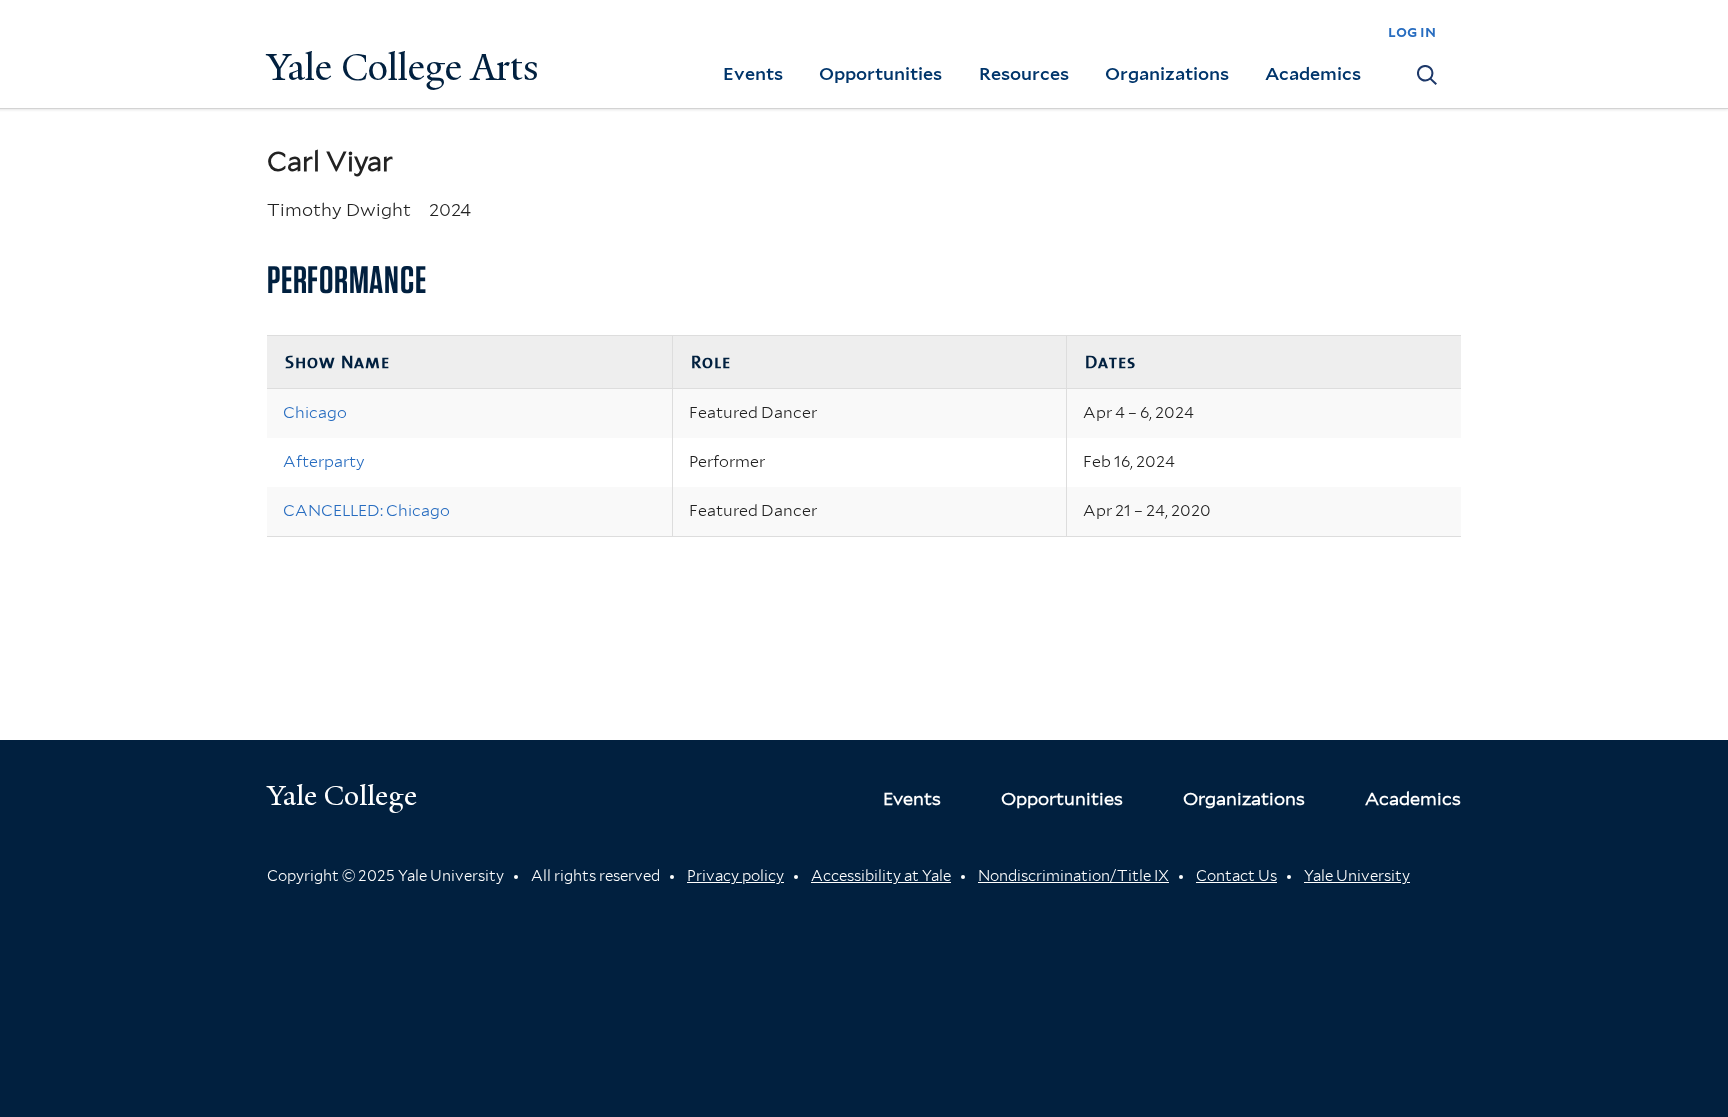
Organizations (1167, 73)
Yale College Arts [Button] (403, 67)
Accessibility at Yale (881, 876)
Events (753, 73)
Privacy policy (735, 876)
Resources (1024, 73)
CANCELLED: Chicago (366, 510)
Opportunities (880, 73)
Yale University (1357, 876)
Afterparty (324, 461)
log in (1412, 31)
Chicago (315, 412)
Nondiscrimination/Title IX (1073, 876)
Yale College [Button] (342, 795)
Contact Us (1236, 876)
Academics (1313, 73)
